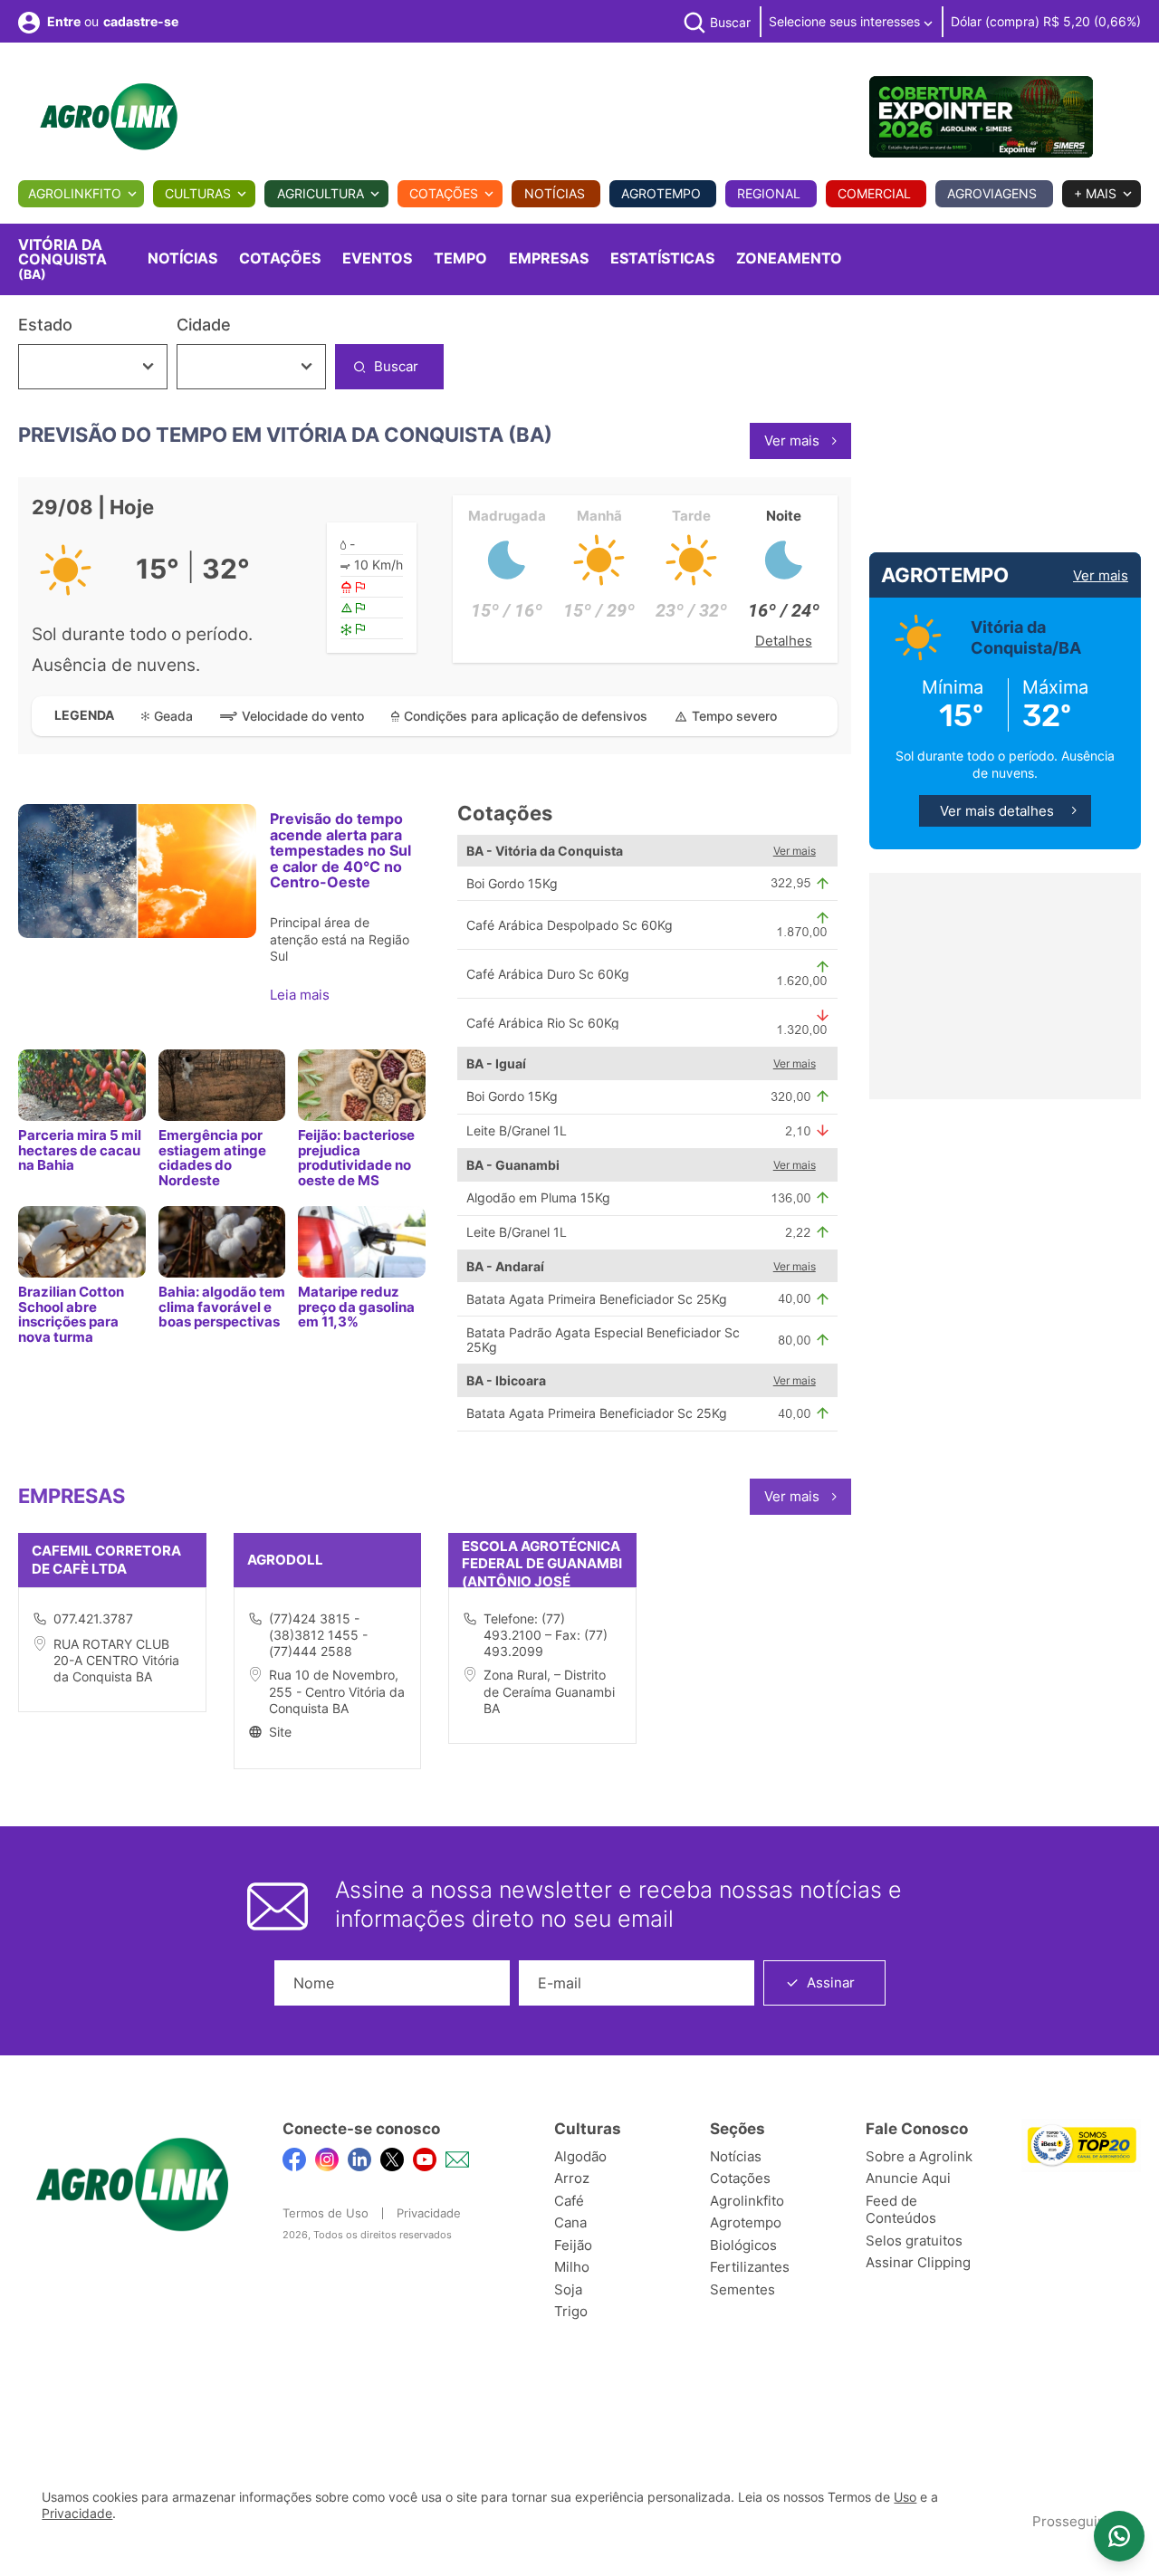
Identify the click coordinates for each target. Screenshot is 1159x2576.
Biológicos (743, 2245)
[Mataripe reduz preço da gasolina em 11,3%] (362, 1242)
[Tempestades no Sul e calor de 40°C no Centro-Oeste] (137, 871)
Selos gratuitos (914, 2241)
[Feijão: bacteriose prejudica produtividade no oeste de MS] (362, 1085)
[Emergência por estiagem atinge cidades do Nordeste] (222, 1085)
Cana (570, 2222)
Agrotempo (661, 193)
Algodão (580, 2156)
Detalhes (784, 641)
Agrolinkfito (75, 193)
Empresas (549, 258)
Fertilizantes (750, 2267)
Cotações (444, 193)
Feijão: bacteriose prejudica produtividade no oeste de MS (356, 1157)
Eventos (377, 258)
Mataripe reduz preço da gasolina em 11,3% (356, 1307)
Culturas (198, 193)
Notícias (555, 193)
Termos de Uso (326, 2213)
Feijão (573, 2245)
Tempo (460, 258)
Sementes (742, 2289)
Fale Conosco (917, 2129)
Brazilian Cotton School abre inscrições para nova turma (71, 1314)
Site (280, 1732)
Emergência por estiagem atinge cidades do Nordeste (212, 1157)
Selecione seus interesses (846, 21)
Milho (572, 2267)
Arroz (572, 2178)
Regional (769, 193)
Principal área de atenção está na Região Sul (340, 938)
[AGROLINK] (109, 117)
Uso (905, 2497)
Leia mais (302, 995)
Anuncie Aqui (908, 2178)
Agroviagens (992, 193)
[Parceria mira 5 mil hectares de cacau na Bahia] (82, 1085)
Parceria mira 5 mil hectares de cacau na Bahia (80, 1150)
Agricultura (321, 193)
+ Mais (1095, 193)
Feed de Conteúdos (901, 2210)
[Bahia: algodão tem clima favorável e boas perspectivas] (222, 1242)
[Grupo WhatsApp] (1119, 2536)
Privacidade (429, 2213)
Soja (568, 2289)
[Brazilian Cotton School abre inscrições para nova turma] (82, 1242)
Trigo (571, 2311)
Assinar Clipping (918, 2262)
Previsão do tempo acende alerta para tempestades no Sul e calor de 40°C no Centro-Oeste (340, 850)
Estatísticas (662, 258)
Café (569, 2201)
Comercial (874, 193)
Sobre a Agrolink (919, 2156)
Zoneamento (789, 258)
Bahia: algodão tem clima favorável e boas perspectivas (222, 1307)
